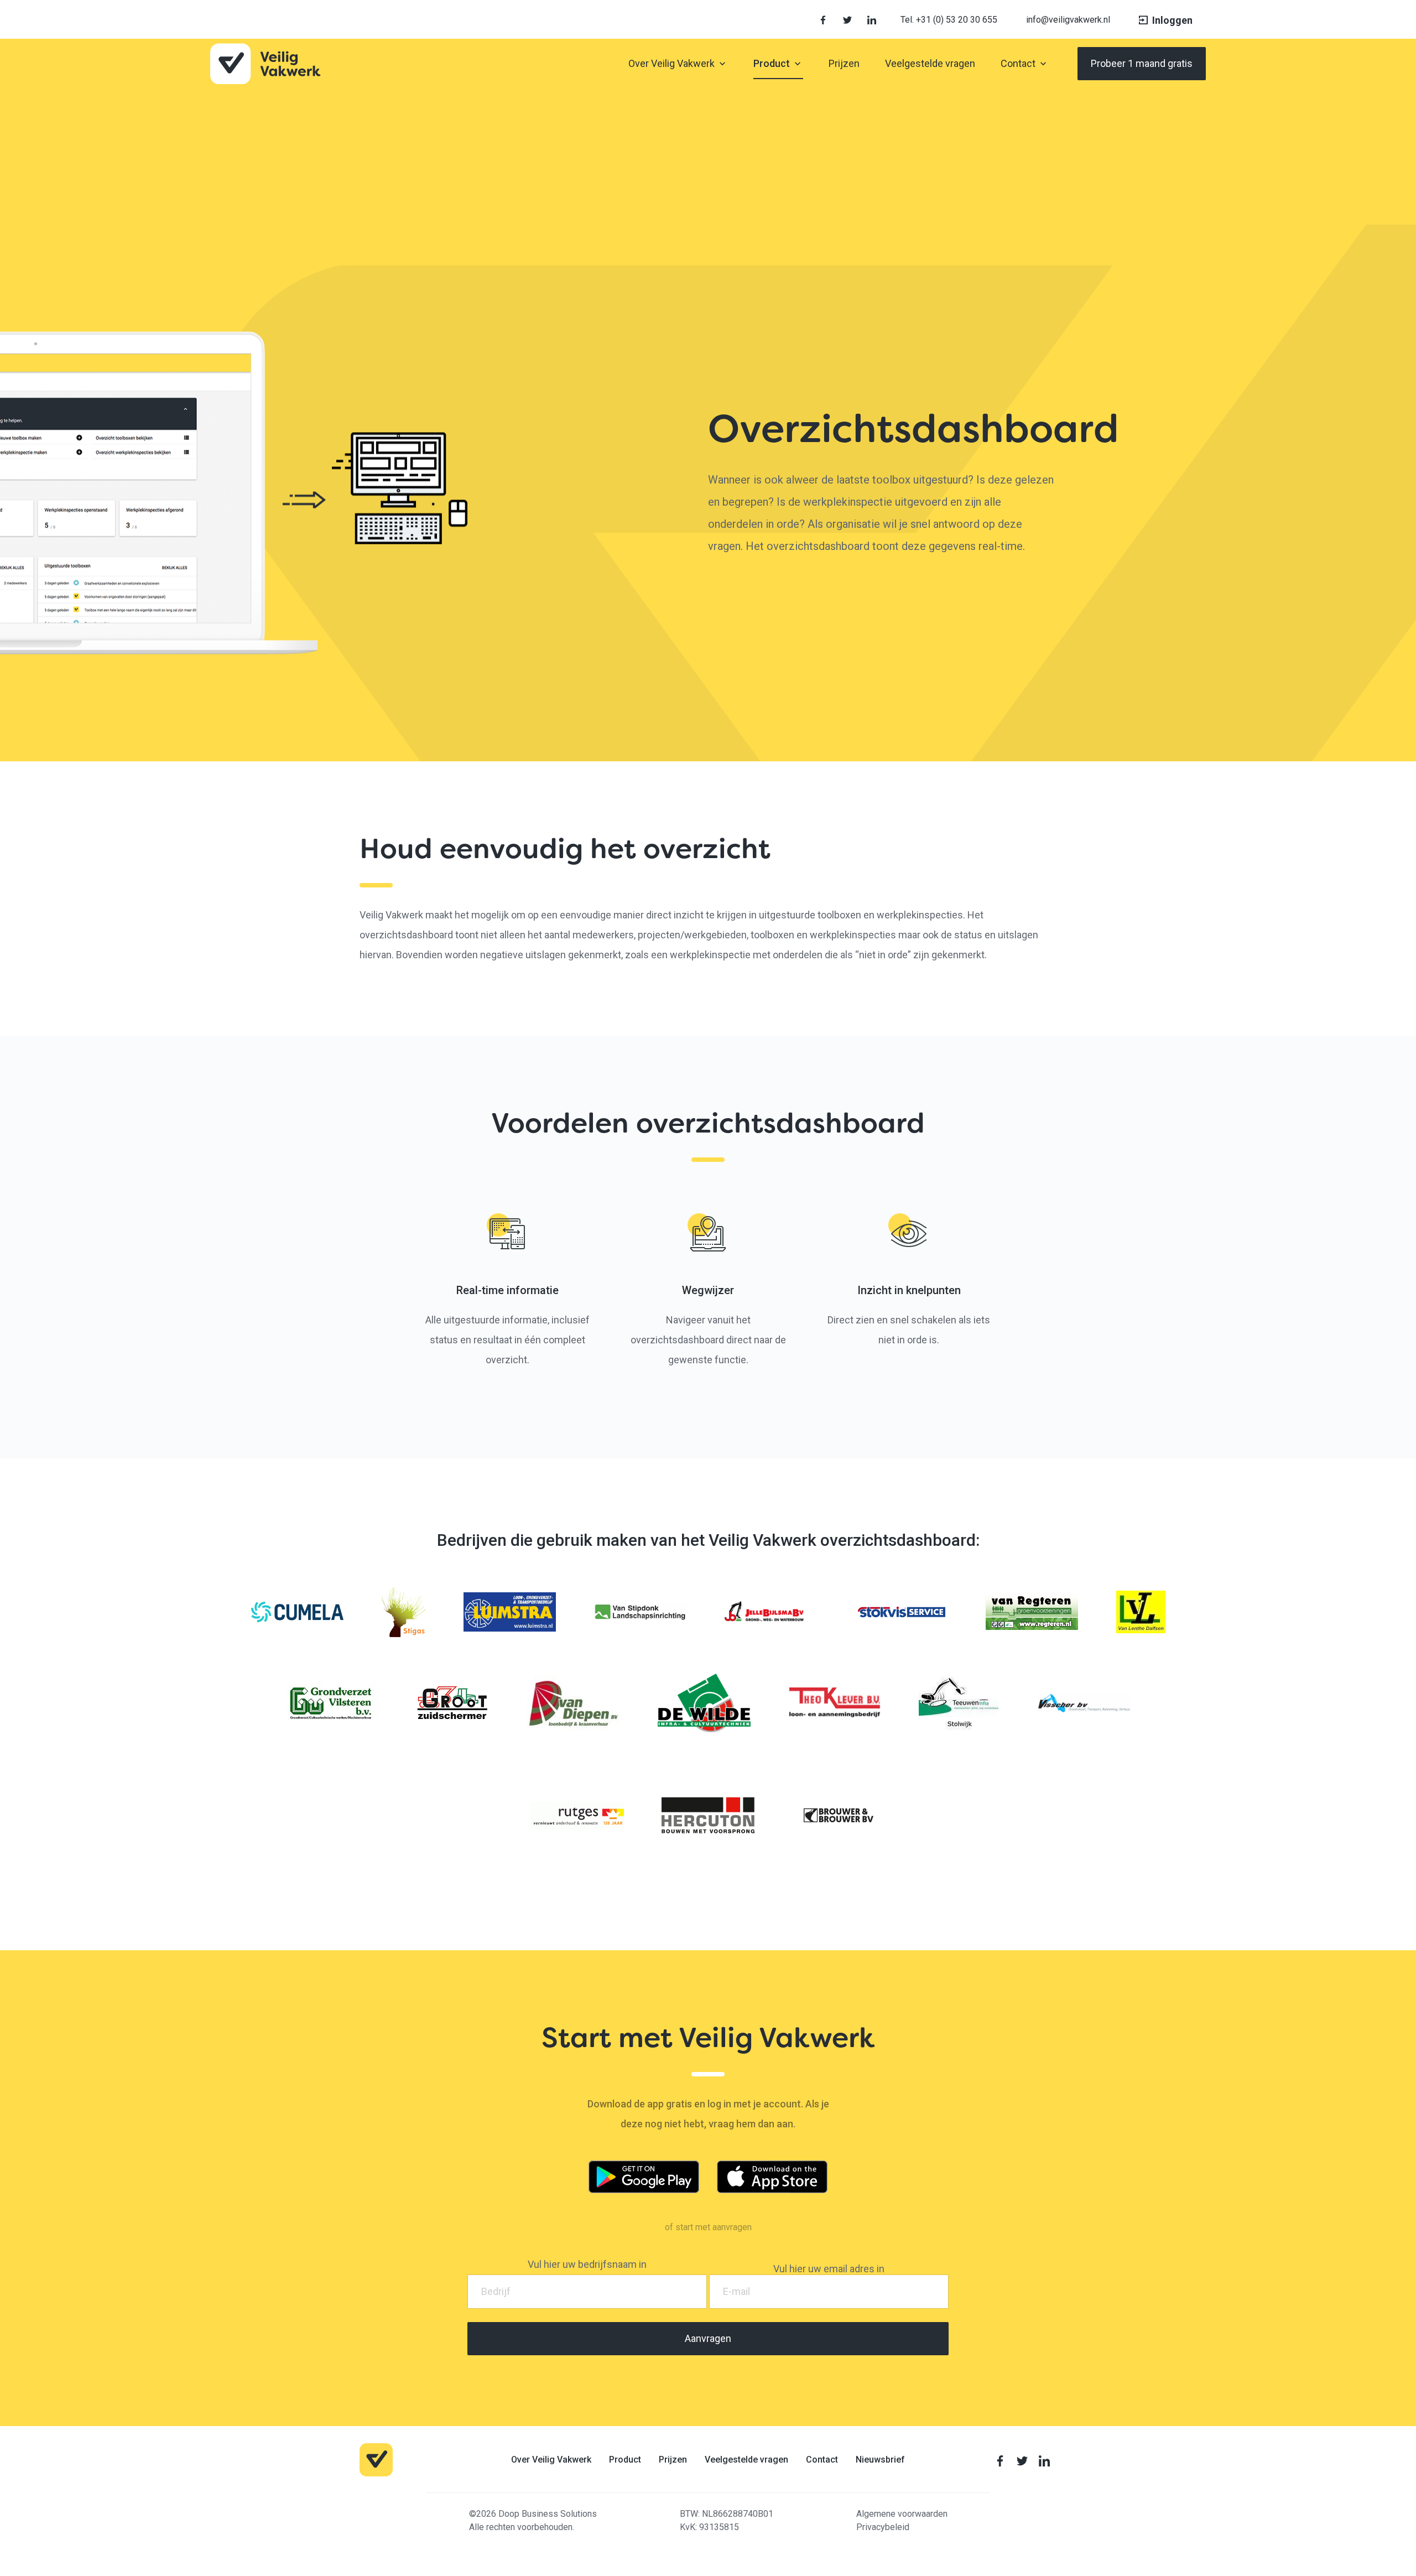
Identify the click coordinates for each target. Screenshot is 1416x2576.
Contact (822, 2459)
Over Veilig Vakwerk (551, 2459)
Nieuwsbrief (880, 2459)
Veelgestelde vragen (746, 2459)
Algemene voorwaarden (902, 2514)
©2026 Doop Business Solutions (533, 2514)
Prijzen (673, 2459)
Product (625, 2459)
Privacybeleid (883, 2527)
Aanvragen (708, 2338)
